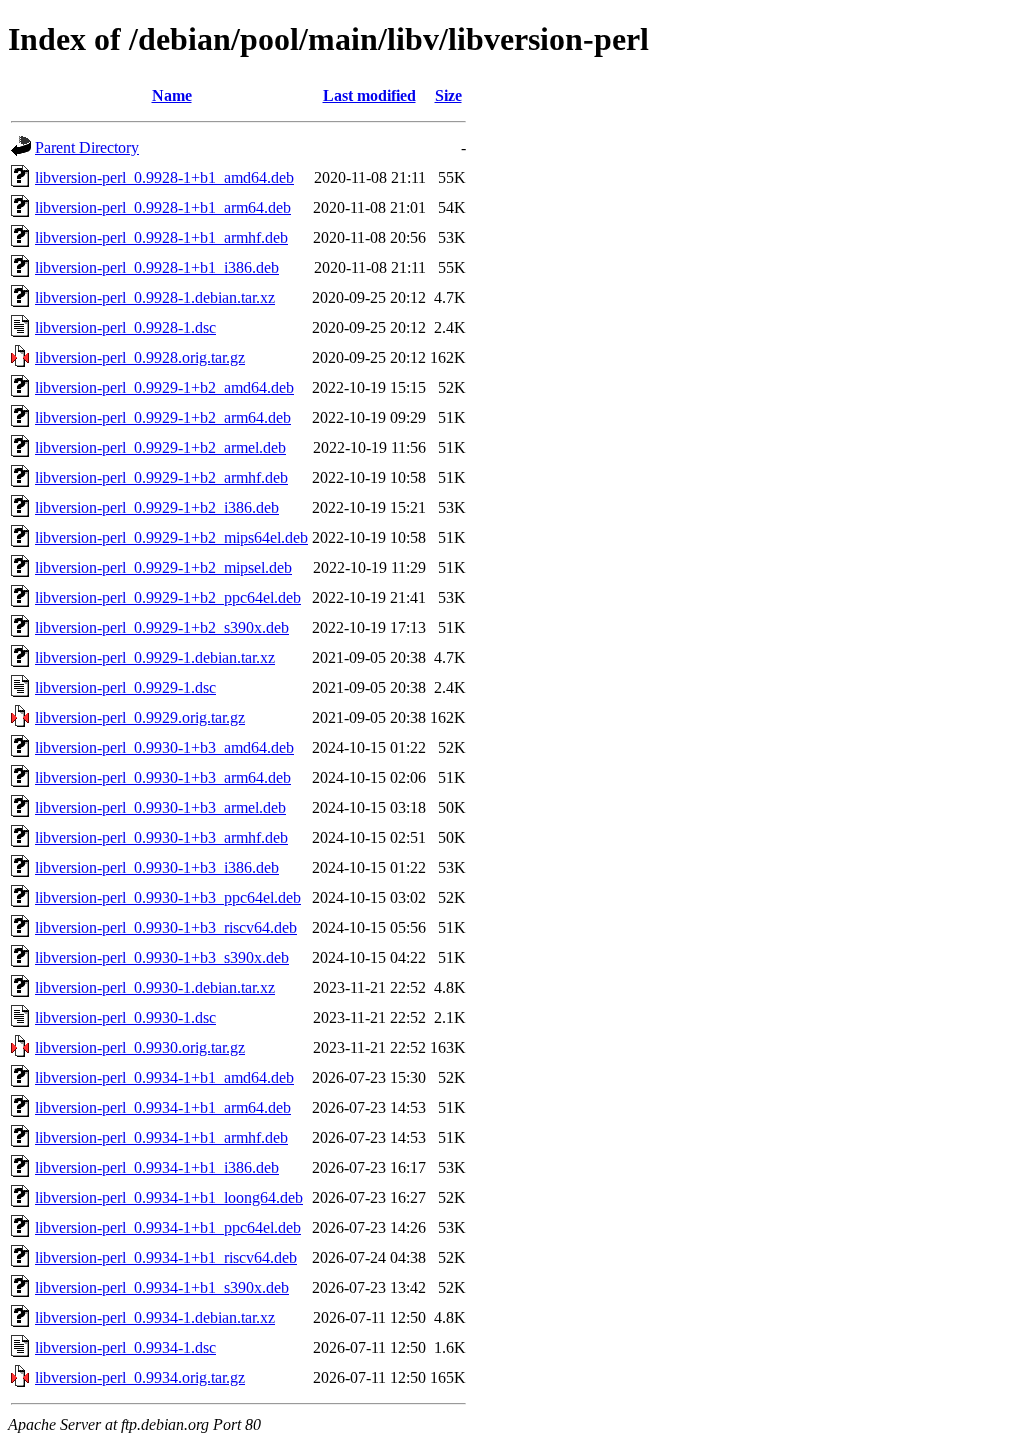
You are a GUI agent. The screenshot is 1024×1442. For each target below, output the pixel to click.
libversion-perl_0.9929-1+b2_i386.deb (157, 507)
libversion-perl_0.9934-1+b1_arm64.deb (163, 1107)
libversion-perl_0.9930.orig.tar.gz (140, 1047)
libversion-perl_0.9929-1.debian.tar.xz (155, 657)
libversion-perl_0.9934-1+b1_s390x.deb (162, 1287)
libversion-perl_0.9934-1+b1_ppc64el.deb (168, 1227)
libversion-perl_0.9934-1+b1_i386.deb (157, 1167)
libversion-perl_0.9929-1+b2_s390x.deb (162, 627)
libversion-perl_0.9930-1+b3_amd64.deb (164, 747)
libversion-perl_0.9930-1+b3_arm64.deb (163, 777)
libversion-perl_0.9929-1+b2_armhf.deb (161, 477)
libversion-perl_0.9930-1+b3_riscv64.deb (166, 927)
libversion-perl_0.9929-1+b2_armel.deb (160, 447)
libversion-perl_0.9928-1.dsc (125, 327)
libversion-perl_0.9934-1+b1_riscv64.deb (166, 1257)
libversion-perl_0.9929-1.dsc (125, 687)
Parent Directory (87, 147)
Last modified (369, 95)
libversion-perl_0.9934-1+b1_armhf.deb (161, 1137)
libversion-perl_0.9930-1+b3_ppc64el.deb (168, 897)
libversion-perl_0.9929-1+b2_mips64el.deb (171, 537)
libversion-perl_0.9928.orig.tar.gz (140, 357)
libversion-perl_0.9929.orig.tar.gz (140, 717)
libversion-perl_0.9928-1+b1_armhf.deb (161, 237)
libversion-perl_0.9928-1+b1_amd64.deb (164, 177)
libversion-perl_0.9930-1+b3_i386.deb (157, 867)
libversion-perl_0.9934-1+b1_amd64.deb (164, 1077)
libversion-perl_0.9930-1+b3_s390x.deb (162, 957)
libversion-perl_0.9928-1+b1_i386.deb (157, 267)
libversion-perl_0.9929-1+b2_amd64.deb (164, 387)
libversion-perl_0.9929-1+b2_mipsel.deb (163, 567)
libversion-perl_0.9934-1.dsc (125, 1347)
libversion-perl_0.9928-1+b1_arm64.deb (163, 207)
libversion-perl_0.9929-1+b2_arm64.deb (163, 417)
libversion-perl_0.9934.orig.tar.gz (140, 1377)
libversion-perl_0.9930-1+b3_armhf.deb (161, 837)
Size (448, 95)
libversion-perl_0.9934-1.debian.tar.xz (155, 1317)
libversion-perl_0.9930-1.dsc (125, 1017)
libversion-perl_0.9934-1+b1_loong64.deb (169, 1197)
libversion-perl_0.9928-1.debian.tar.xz (155, 297)
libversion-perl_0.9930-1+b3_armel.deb (160, 807)
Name (172, 95)
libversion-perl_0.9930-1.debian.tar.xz (155, 987)
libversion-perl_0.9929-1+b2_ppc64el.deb (168, 597)
